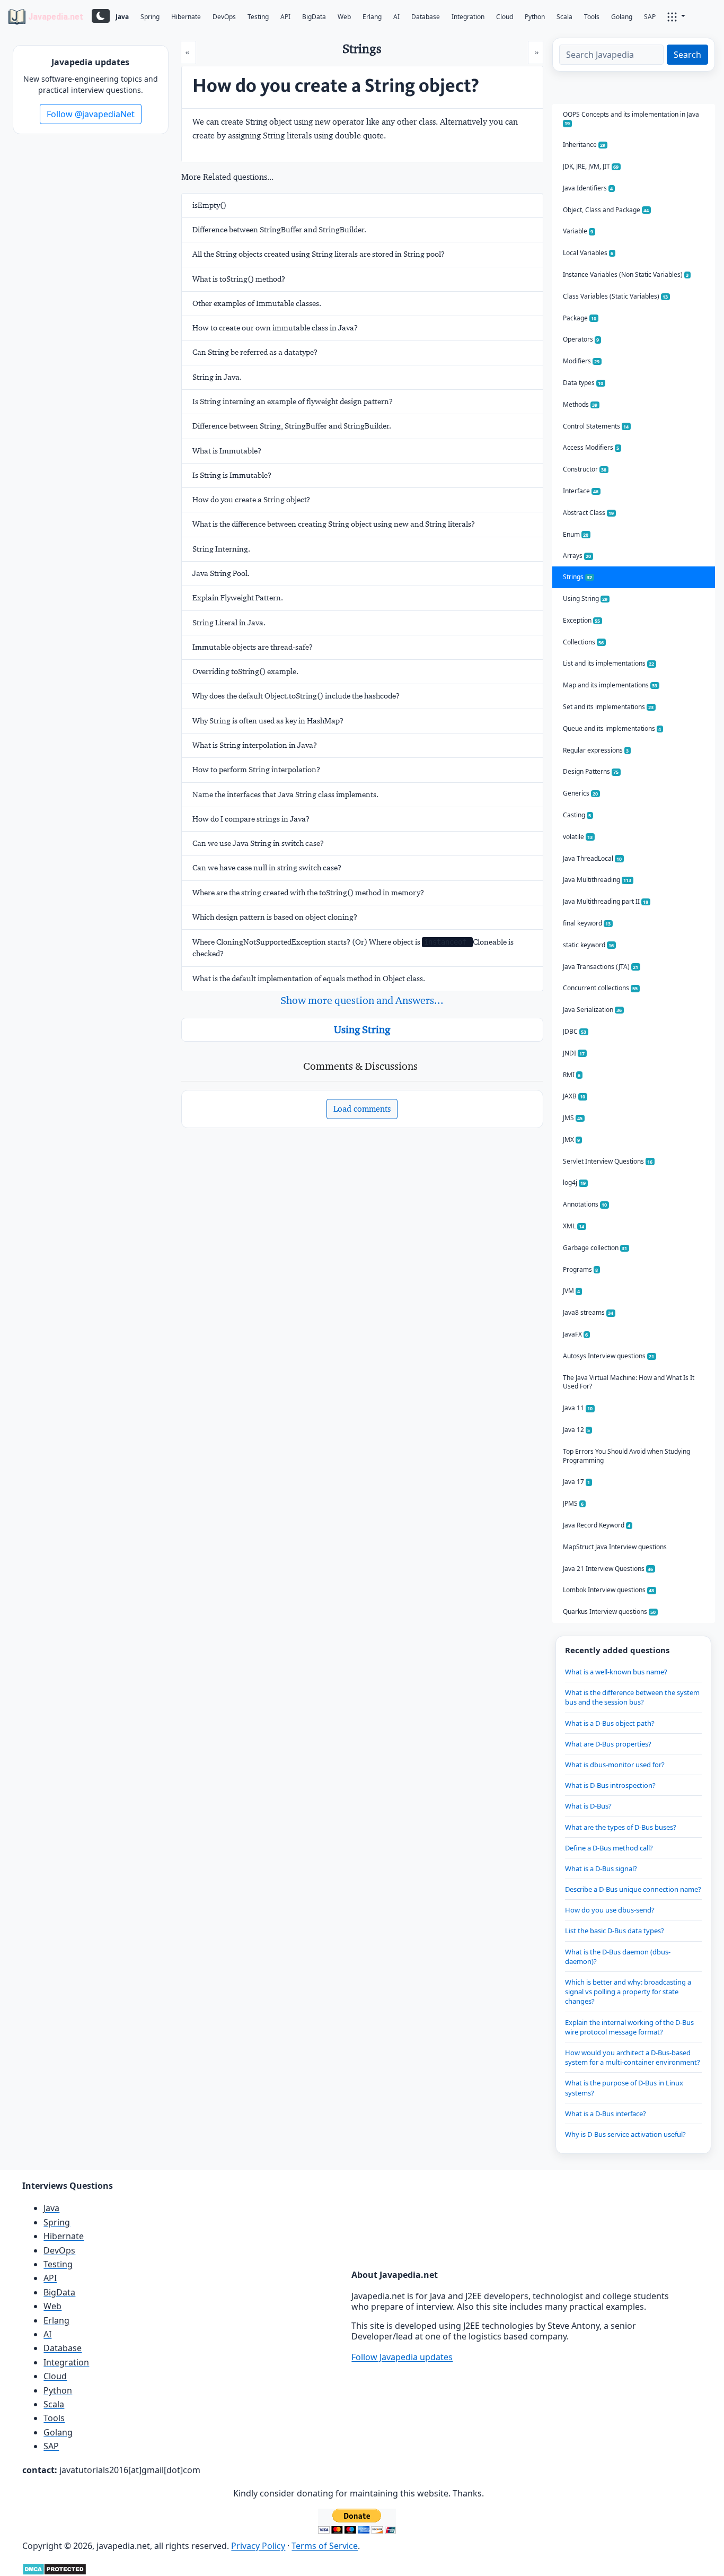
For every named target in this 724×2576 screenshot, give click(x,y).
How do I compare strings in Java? (251, 819)
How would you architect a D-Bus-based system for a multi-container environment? (633, 2057)
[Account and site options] (676, 16)
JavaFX (576, 1334)
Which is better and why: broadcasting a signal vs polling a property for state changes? (628, 1992)
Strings (578, 577)
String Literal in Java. (229, 623)
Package (580, 318)
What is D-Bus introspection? (610, 1785)
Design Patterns (591, 771)
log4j (575, 1182)
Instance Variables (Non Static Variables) (626, 274)
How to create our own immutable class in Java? (275, 328)
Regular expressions (596, 750)
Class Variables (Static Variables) (616, 296)
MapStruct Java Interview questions (615, 1547)
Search (687, 55)
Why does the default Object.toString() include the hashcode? (296, 696)
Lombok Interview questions (609, 1590)
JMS (573, 1118)
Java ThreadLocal (593, 858)
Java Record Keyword (597, 1525)
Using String (362, 1029)
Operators (581, 339)
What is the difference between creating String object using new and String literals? (334, 524)
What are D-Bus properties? (608, 1744)
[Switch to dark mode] (101, 16)
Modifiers (581, 361)
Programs (581, 1269)
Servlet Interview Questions (608, 1161)
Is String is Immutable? (232, 475)
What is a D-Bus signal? (601, 1868)
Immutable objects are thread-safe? (253, 647)
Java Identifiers (588, 188)
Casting (577, 815)
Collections (584, 642)
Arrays (577, 556)
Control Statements (596, 426)
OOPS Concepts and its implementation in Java (631, 119)
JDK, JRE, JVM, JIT (591, 166)
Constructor (585, 469)
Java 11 (578, 1408)
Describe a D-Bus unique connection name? (633, 1889)
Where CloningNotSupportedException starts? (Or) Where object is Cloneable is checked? (353, 948)
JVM (572, 1291)
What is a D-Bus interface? (606, 2114)
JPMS (573, 1503)
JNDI (574, 1053)
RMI (572, 1075)
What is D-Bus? (588, 1806)
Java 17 (577, 1482)
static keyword (589, 945)
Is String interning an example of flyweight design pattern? (293, 401)
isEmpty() (209, 205)
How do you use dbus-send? (610, 1910)
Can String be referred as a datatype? (255, 352)
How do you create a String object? (251, 500)
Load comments (362, 1109)
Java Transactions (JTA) (601, 967)
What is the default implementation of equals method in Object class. (309, 979)
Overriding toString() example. (245, 671)
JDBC (575, 1031)
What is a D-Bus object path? (610, 1723)
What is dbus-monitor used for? (615, 1765)
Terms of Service (325, 2546)
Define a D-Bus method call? (609, 1848)
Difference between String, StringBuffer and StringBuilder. (292, 426)
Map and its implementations (610, 685)
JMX (572, 1139)
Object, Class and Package (606, 210)
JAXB (574, 1096)
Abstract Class (589, 513)
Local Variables (588, 253)
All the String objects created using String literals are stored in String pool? (319, 254)
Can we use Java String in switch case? (258, 843)
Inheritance (584, 145)
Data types (583, 383)
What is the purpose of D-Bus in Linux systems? (624, 2088)
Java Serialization (593, 1010)
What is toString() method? (239, 279)
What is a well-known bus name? (616, 1672)
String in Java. (217, 377)
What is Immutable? (227, 451)
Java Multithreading (597, 880)
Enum (576, 534)
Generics (581, 793)
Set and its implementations (608, 707)
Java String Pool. (221, 573)
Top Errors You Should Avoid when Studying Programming (626, 1456)
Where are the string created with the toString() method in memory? (308, 893)
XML (574, 1226)
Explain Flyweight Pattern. (238, 598)
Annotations (585, 1204)
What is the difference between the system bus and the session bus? (632, 1697)
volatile (578, 837)
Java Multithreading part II (606, 901)
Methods (580, 404)
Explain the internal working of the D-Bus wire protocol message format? (629, 2027)
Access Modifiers (591, 447)
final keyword (587, 923)
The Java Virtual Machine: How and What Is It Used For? (629, 1382)
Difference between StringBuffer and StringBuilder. (279, 230)
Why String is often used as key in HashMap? (268, 721)
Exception (582, 620)
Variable (578, 231)
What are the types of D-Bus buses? (621, 1827)
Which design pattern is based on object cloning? (275, 917)
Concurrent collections (601, 988)
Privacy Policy (258, 2546)
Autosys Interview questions (609, 1356)
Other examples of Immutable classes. (257, 303)
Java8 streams (588, 1312)
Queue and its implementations (612, 728)
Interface (581, 491)
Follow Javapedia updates (402, 2357)
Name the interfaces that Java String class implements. (285, 794)
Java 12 (577, 1430)
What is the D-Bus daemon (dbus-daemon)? (618, 1957)
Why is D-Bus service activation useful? (625, 2134)
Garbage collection (595, 1248)
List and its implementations (609, 663)
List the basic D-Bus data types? (615, 1931)
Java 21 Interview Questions (608, 1569)
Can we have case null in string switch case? (267, 868)
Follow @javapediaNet (91, 114)
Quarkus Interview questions (610, 1612)
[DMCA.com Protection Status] (54, 2568)
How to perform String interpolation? (256, 770)
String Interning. (221, 549)
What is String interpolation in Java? (255, 745)
